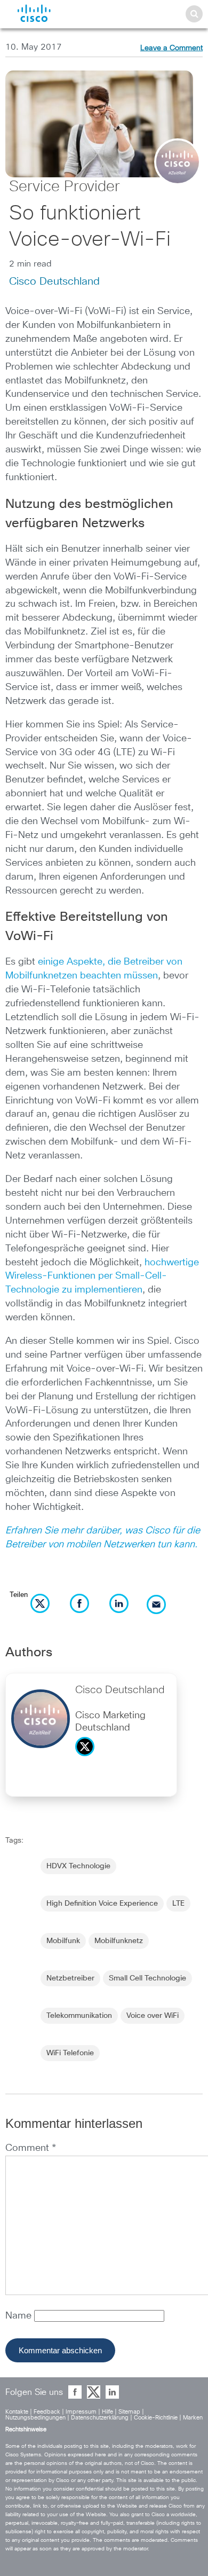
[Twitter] (87, 1759)
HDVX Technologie (78, 1866)
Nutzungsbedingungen (35, 2418)
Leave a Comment (171, 48)
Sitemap (129, 2412)
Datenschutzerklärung (100, 2418)
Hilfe (107, 2412)
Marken (193, 2418)
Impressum (81, 2412)
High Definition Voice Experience (102, 1904)
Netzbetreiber (70, 1978)
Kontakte (17, 2412)
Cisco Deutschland (54, 281)
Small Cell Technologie (147, 1978)
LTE (178, 1904)
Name (20, 2316)
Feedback (47, 2412)
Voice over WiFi (153, 2016)
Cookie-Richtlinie (156, 2418)
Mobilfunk (63, 1941)
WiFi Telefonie (70, 2053)
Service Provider (65, 187)
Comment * (31, 2148)
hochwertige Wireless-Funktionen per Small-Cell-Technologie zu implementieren (102, 1277)
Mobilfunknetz (119, 1941)
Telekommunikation (79, 2016)
